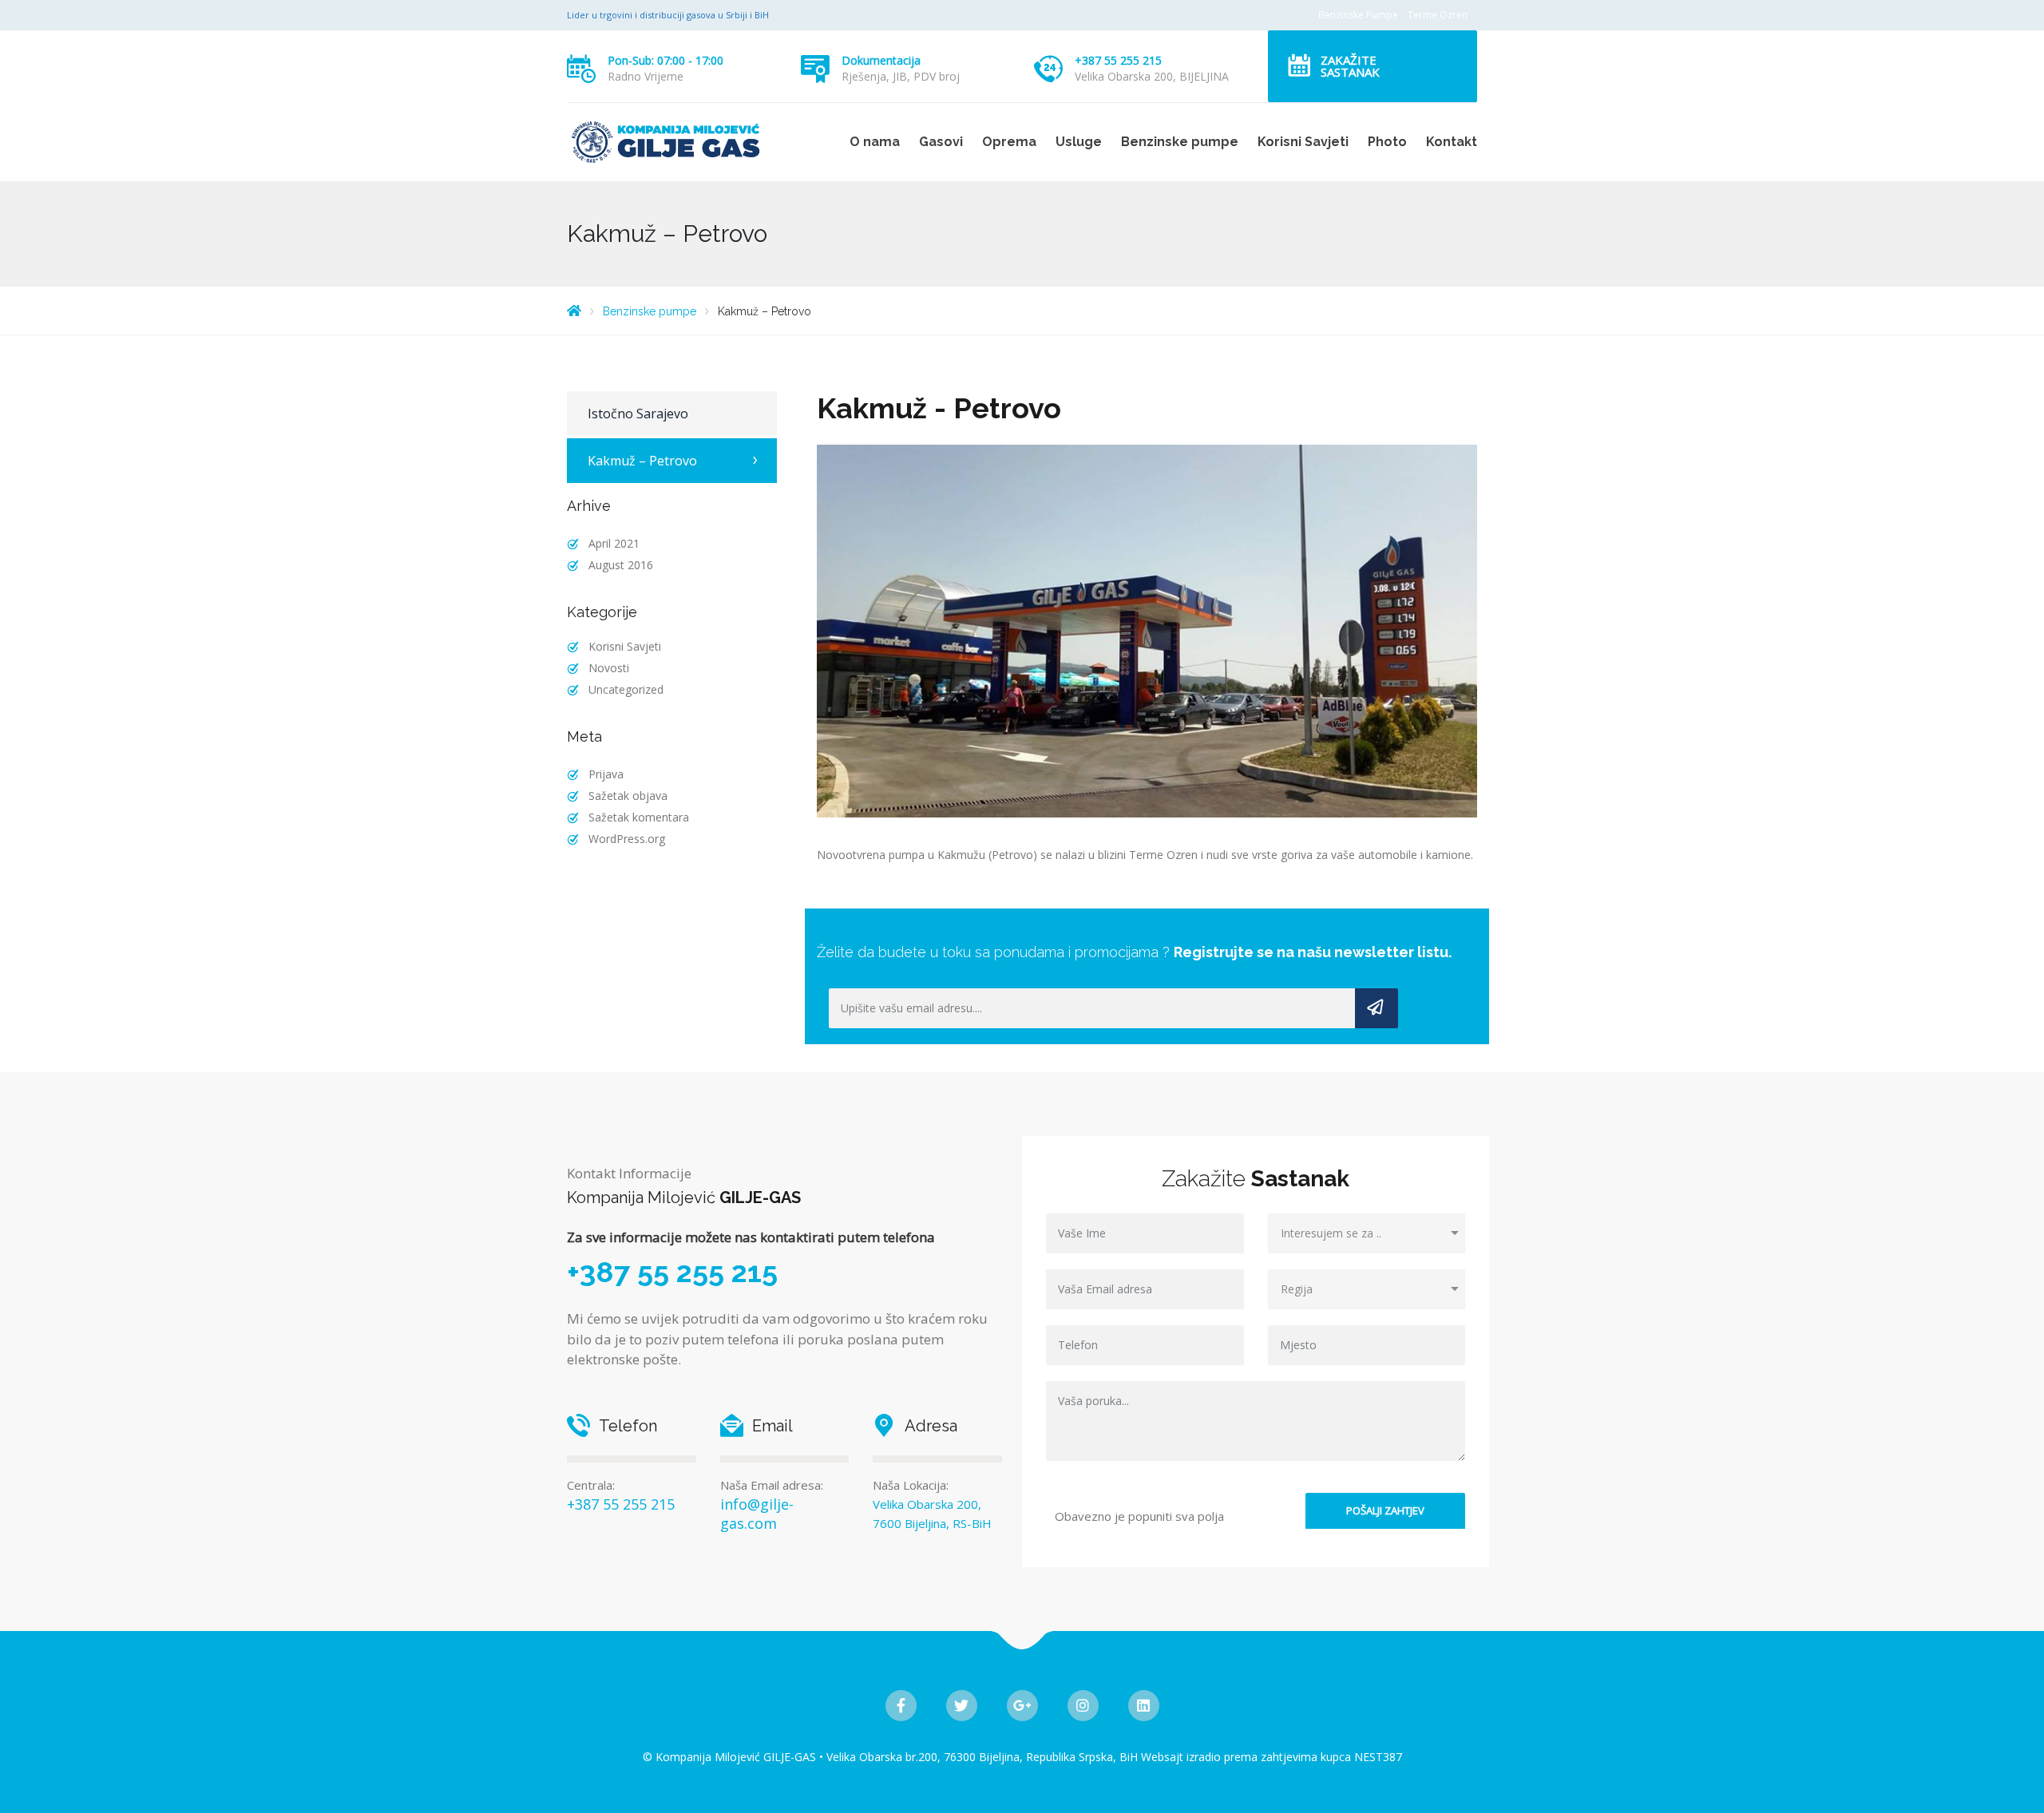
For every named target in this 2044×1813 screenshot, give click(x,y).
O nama (875, 142)
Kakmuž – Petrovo (642, 461)
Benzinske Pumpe (1358, 15)
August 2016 (621, 565)
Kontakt (1452, 142)
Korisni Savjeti (1303, 142)
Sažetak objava (628, 796)
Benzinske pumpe (1180, 142)
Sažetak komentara (639, 817)
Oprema (1009, 142)
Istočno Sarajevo (638, 414)
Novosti (609, 668)
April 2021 (614, 543)
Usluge (1079, 142)
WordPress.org (627, 839)
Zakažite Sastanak (1350, 66)
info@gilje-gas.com (757, 1514)
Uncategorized (626, 689)
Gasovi (941, 142)
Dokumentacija (881, 60)
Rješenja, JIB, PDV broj (901, 76)
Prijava (606, 774)
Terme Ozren (1438, 15)
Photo (1387, 142)
